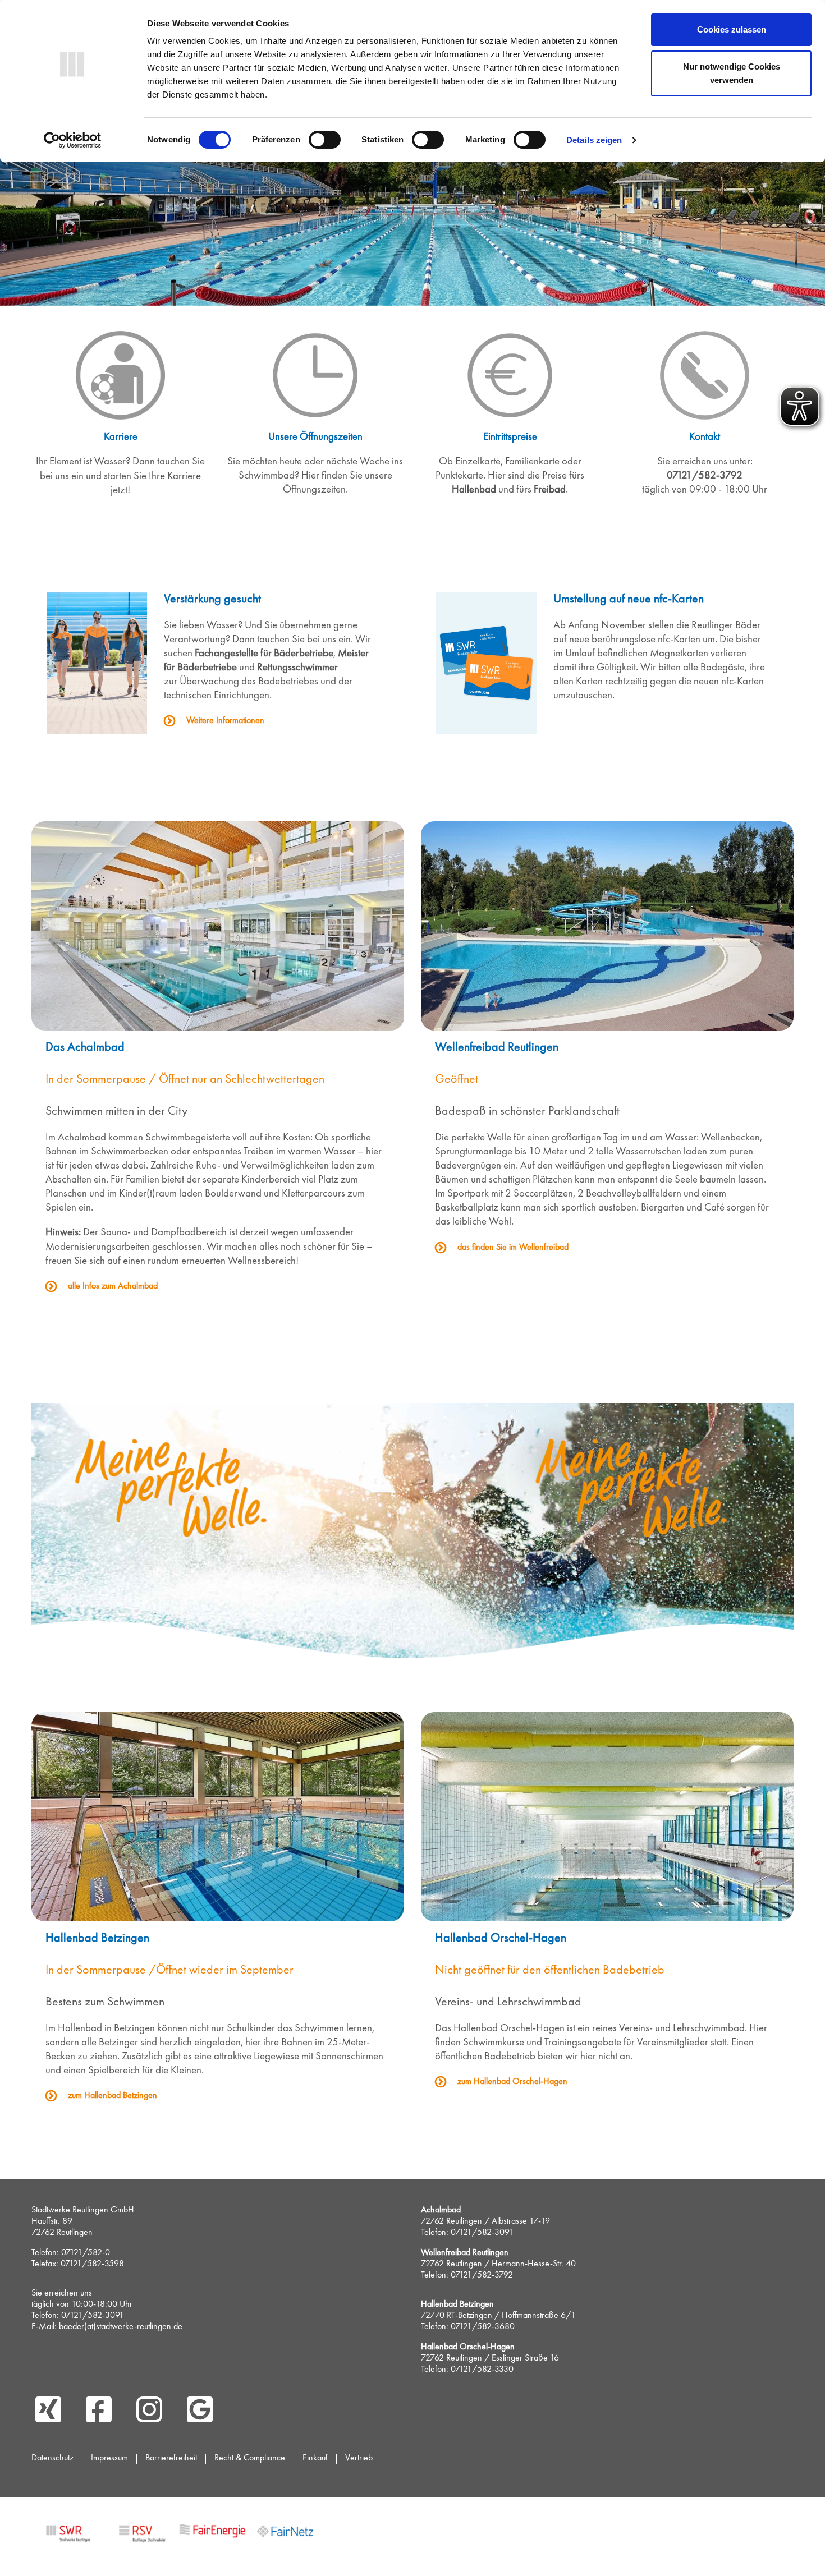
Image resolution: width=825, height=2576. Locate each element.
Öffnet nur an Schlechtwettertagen (242, 1080)
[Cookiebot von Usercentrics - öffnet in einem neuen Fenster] (73, 140)
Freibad (550, 490)
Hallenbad (475, 490)
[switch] (325, 140)
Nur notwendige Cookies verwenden (732, 73)
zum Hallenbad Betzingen (113, 2096)
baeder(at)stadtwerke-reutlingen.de (121, 2327)
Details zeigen (594, 140)
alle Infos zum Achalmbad (113, 1286)
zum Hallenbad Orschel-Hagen (512, 2082)
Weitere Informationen (225, 721)
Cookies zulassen (732, 29)
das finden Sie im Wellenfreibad (514, 1248)
